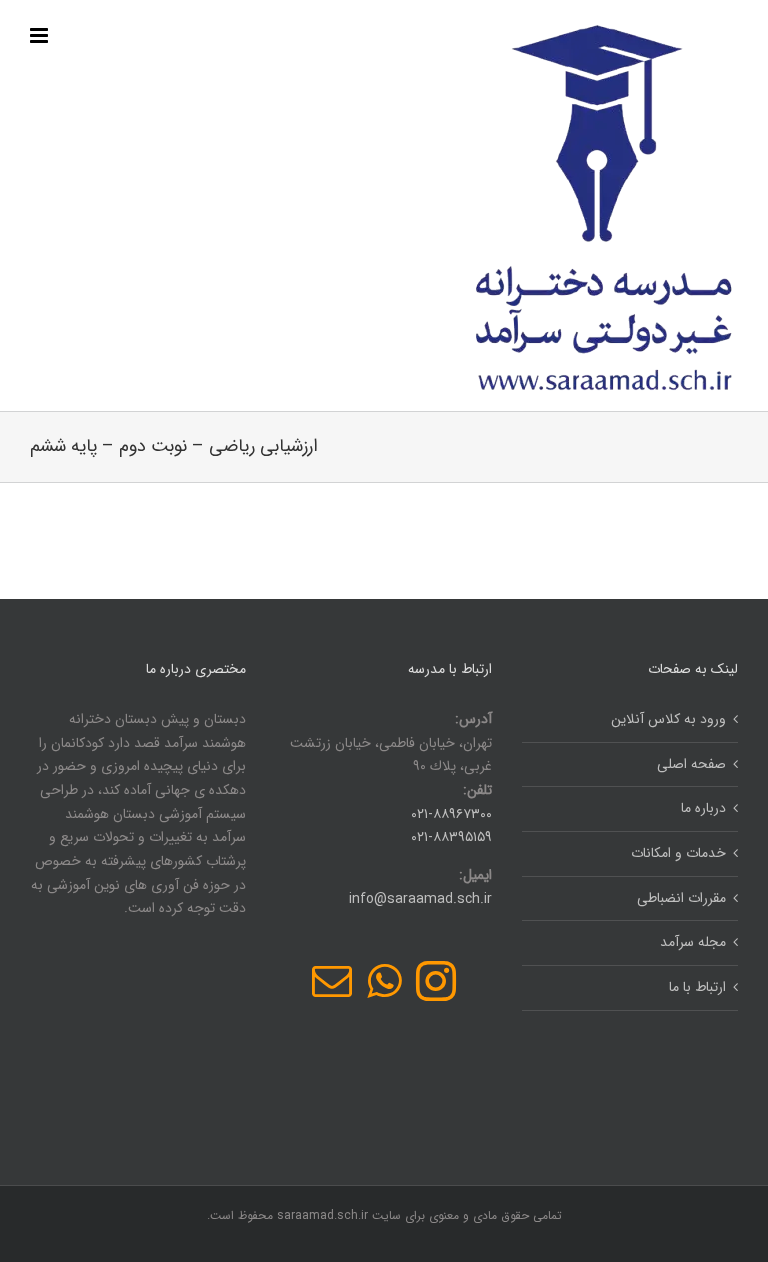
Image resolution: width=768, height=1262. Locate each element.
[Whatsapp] (384, 981)
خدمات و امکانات (678, 853)
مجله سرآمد (693, 942)
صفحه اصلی (691, 764)
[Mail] (332, 981)
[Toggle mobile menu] (40, 35)
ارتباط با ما (697, 987)
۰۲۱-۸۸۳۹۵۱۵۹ (451, 837)
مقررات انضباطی (681, 898)
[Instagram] (436, 981)
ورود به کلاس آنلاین (668, 719)
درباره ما (703, 808)
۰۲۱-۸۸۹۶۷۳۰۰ (451, 814)
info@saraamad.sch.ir (420, 899)
